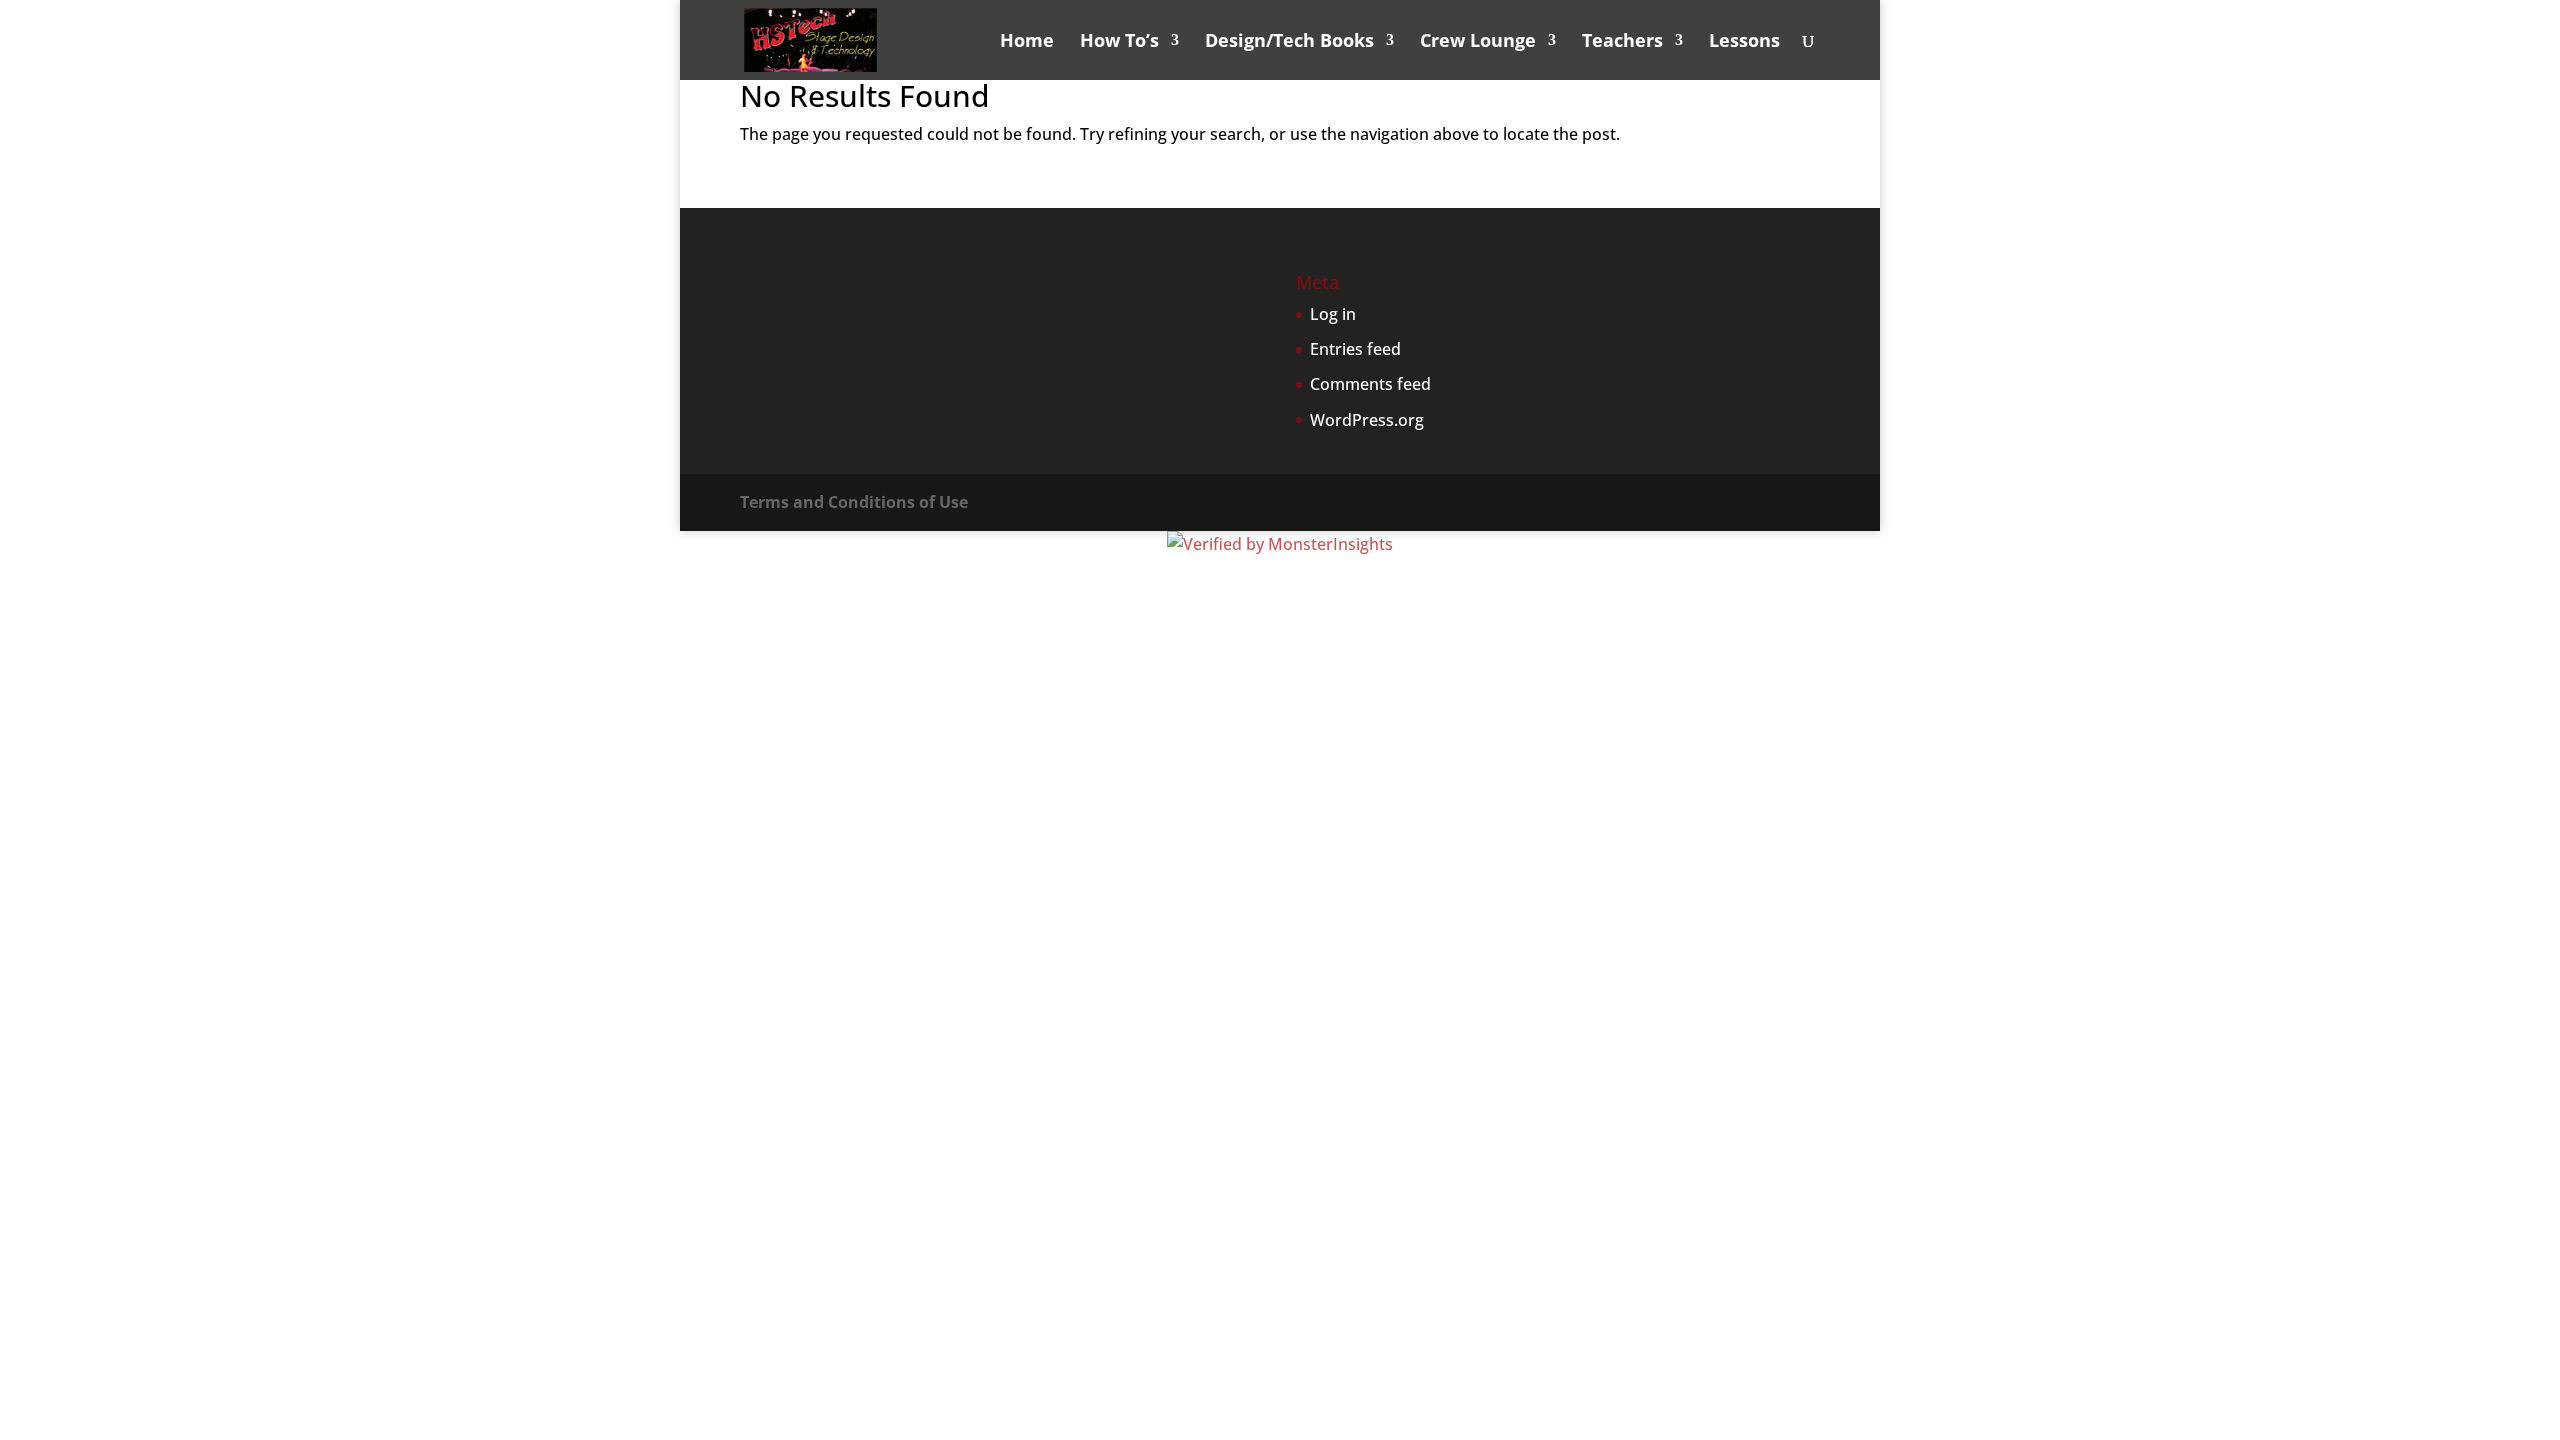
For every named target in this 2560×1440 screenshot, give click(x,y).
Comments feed (1370, 384)
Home (1027, 42)
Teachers (1622, 42)
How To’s (1119, 42)
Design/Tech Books (1289, 42)
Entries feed (1355, 349)
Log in (1333, 314)
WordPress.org (1367, 420)
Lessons (1744, 42)
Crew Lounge (1478, 42)
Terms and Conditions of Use (854, 502)
